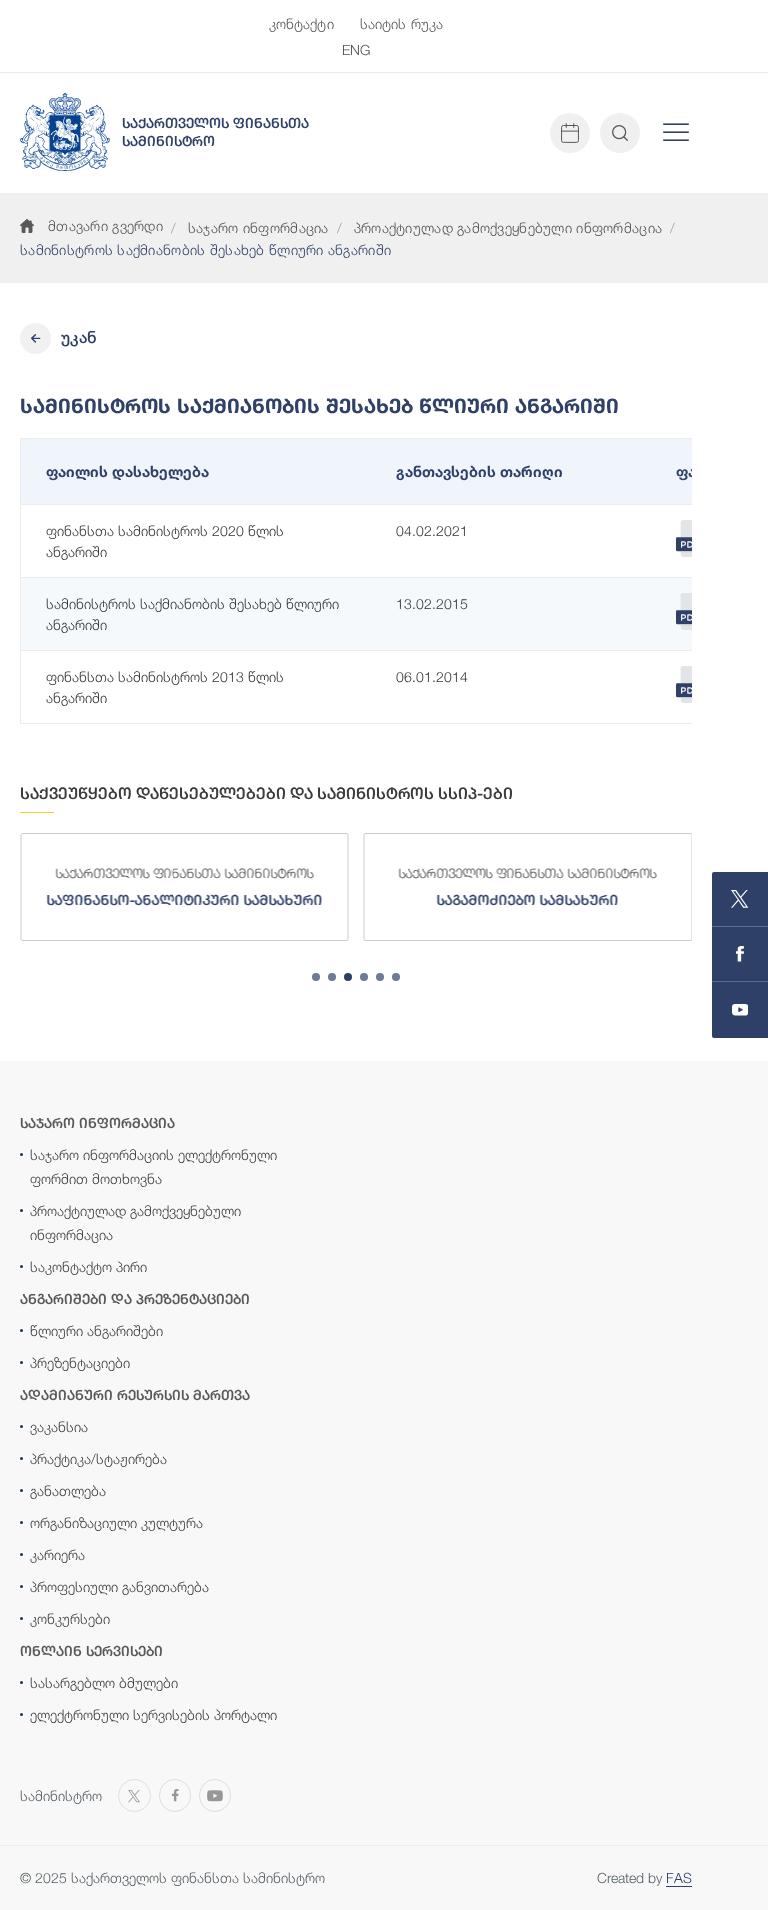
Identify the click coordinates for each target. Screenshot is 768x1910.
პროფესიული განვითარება (119, 1586)
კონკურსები (70, 1618)
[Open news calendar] (570, 133)
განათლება (68, 1490)
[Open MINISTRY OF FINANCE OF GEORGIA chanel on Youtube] (740, 1010)
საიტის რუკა (402, 23)
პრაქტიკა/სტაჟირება (98, 1458)
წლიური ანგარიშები (96, 1330)
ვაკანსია (59, 1426)
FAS (679, 1877)
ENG (356, 49)
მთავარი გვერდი (105, 225)
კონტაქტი (301, 23)
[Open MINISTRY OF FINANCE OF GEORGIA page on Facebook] (740, 954)
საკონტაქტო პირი (88, 1266)
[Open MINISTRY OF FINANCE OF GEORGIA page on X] (740, 899)
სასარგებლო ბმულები (104, 1682)
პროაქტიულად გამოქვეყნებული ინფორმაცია (508, 227)
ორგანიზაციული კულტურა (116, 1522)
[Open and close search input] (620, 133)
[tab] (316, 977)
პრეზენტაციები (80, 1362)
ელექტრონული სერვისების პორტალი (153, 1714)
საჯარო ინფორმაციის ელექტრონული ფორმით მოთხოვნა (153, 1166)
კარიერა (57, 1554)
